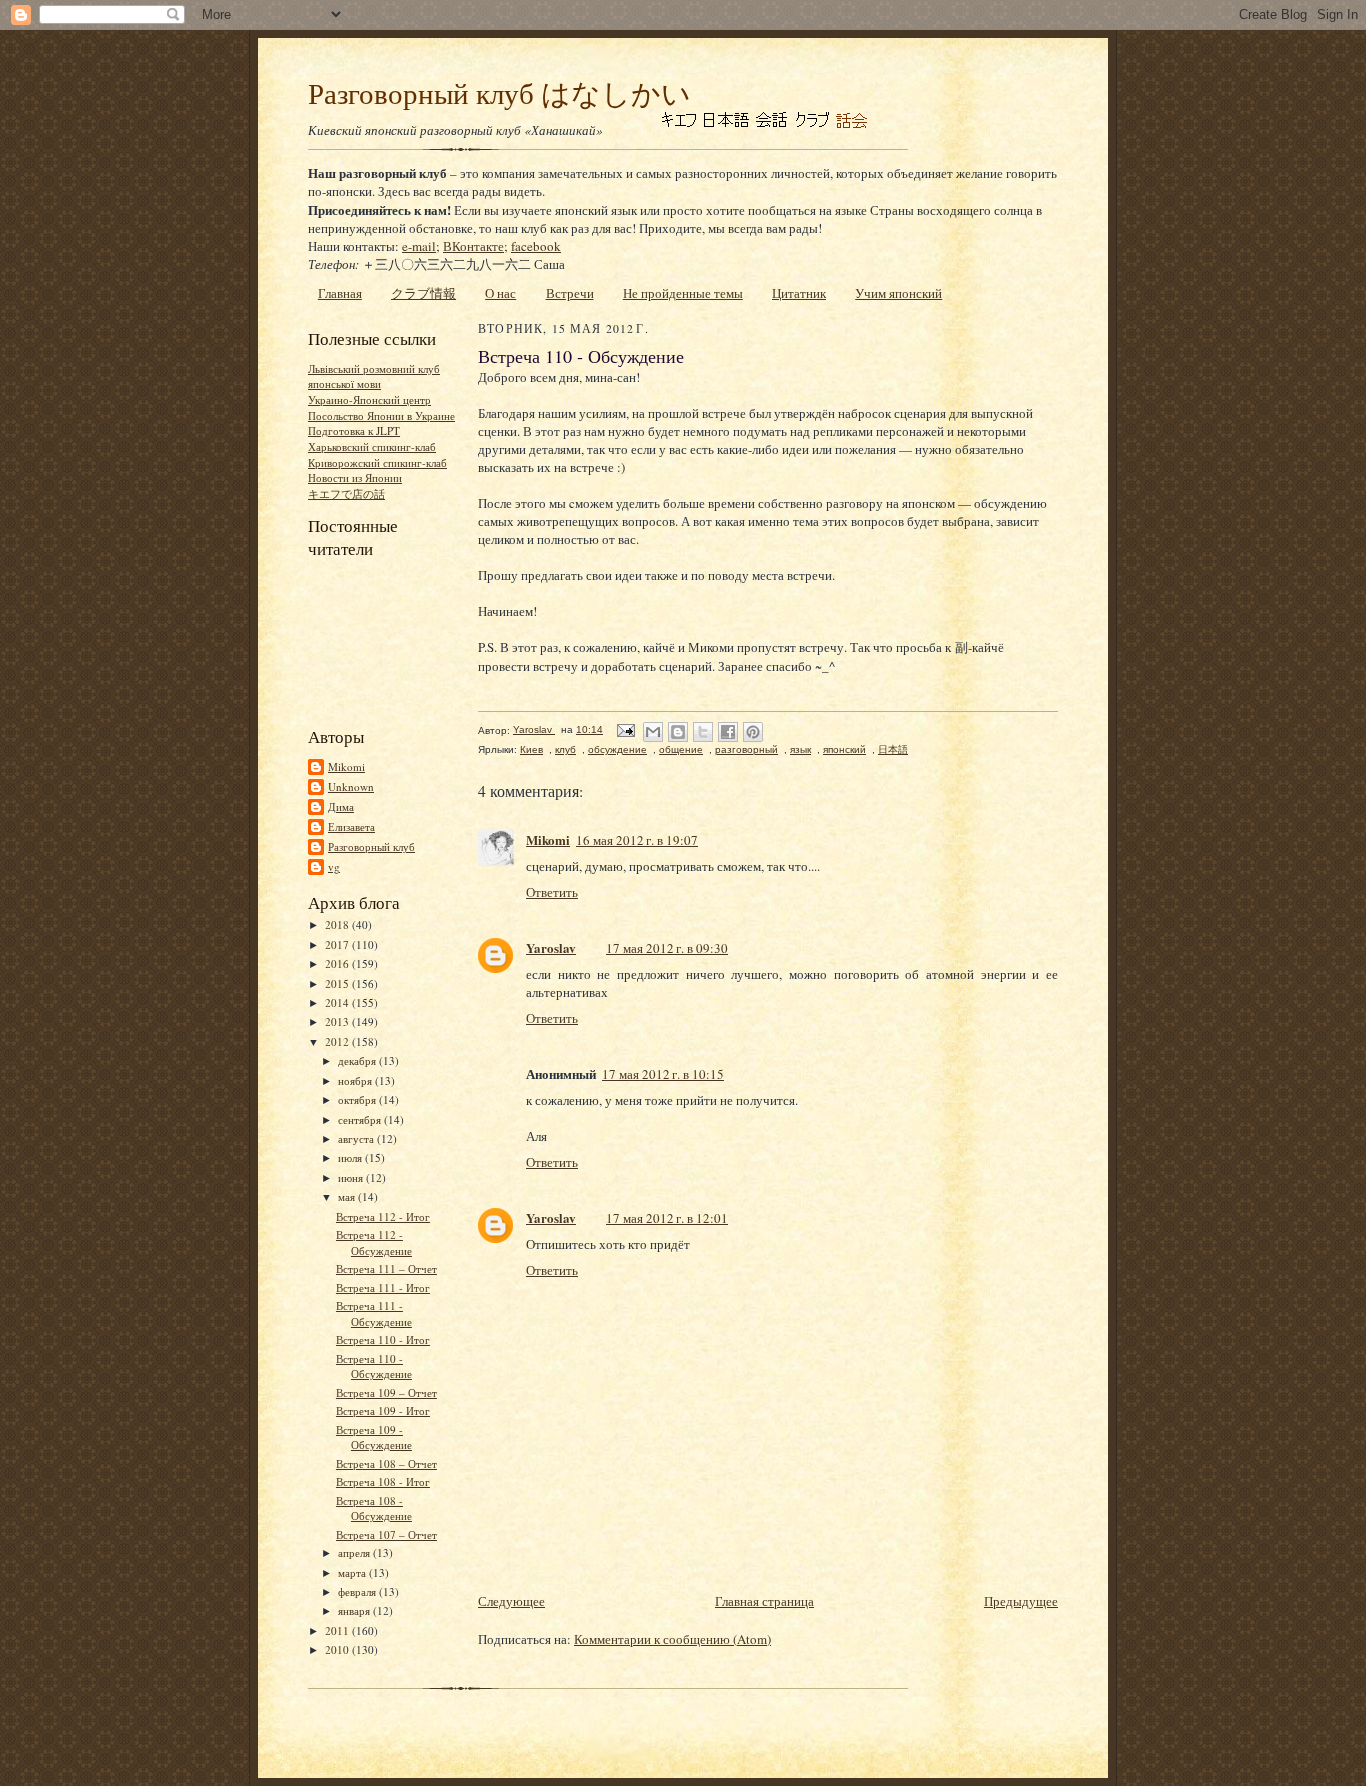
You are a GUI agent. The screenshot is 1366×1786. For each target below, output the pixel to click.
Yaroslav (551, 947)
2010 (338, 1649)
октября (358, 1099)
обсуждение (617, 749)
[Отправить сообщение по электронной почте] (625, 729)
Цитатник (799, 293)
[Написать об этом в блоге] (678, 732)
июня (352, 1177)
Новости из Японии (355, 477)
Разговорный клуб (371, 846)
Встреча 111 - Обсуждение (374, 1313)
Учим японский (898, 293)
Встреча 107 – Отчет (386, 1534)
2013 (338, 1021)
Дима (341, 806)
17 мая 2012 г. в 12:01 (667, 1218)
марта (353, 1572)
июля (351, 1157)
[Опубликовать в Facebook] (728, 732)
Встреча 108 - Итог (383, 1481)
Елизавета (351, 826)
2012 (338, 1041)
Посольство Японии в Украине (381, 415)
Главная (340, 293)
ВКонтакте (473, 246)
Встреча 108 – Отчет (386, 1463)
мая (348, 1196)
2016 (338, 963)
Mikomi (346, 766)
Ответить (552, 892)
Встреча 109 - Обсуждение (374, 1437)
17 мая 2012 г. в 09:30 (667, 948)
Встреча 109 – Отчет (386, 1392)
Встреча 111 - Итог (383, 1287)
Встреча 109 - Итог (383, 1410)
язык (800, 749)
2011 (338, 1630)
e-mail (419, 246)
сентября (361, 1119)
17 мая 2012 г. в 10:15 (663, 1074)
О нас (500, 293)
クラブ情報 (423, 293)
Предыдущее (1021, 1601)
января (355, 1610)
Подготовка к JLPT (354, 430)
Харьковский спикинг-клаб (372, 446)
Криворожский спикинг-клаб (377, 462)
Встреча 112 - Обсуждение (374, 1242)
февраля (358, 1591)
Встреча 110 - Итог (383, 1339)
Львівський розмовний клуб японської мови (374, 376)
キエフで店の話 (346, 493)
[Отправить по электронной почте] (653, 732)
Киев (531, 749)
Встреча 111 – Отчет (386, 1268)
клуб (565, 749)
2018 (338, 924)
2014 (338, 1002)
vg (334, 866)
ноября (356, 1080)
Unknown (351, 786)
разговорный (746, 749)
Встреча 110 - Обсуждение (374, 1366)
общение (681, 749)
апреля (355, 1552)
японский (844, 749)
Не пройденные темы (683, 293)
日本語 (893, 749)
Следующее (511, 1601)
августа (357, 1138)
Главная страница (764, 1601)
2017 (338, 944)
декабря (358, 1060)
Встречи (570, 293)
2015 (338, 983)
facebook (536, 246)
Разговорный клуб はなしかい (499, 92)
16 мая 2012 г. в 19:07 (637, 840)
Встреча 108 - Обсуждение (374, 1508)
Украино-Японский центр (369, 399)
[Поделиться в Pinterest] (753, 732)
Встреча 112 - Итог (383, 1216)
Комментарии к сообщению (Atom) (672, 1639)
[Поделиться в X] (703, 732)
